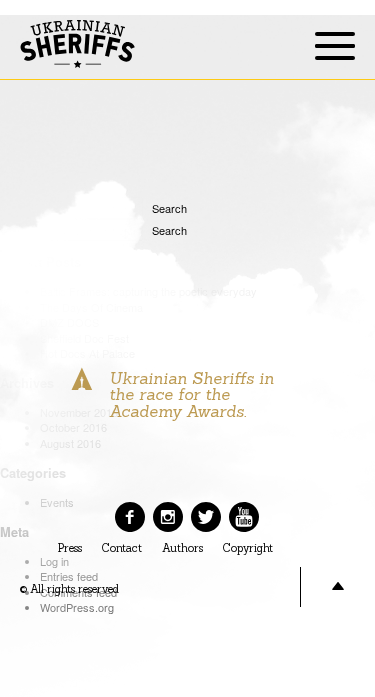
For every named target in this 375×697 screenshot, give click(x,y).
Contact (122, 549)
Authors (182, 549)
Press (70, 549)
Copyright (248, 549)
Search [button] (160, 208)
